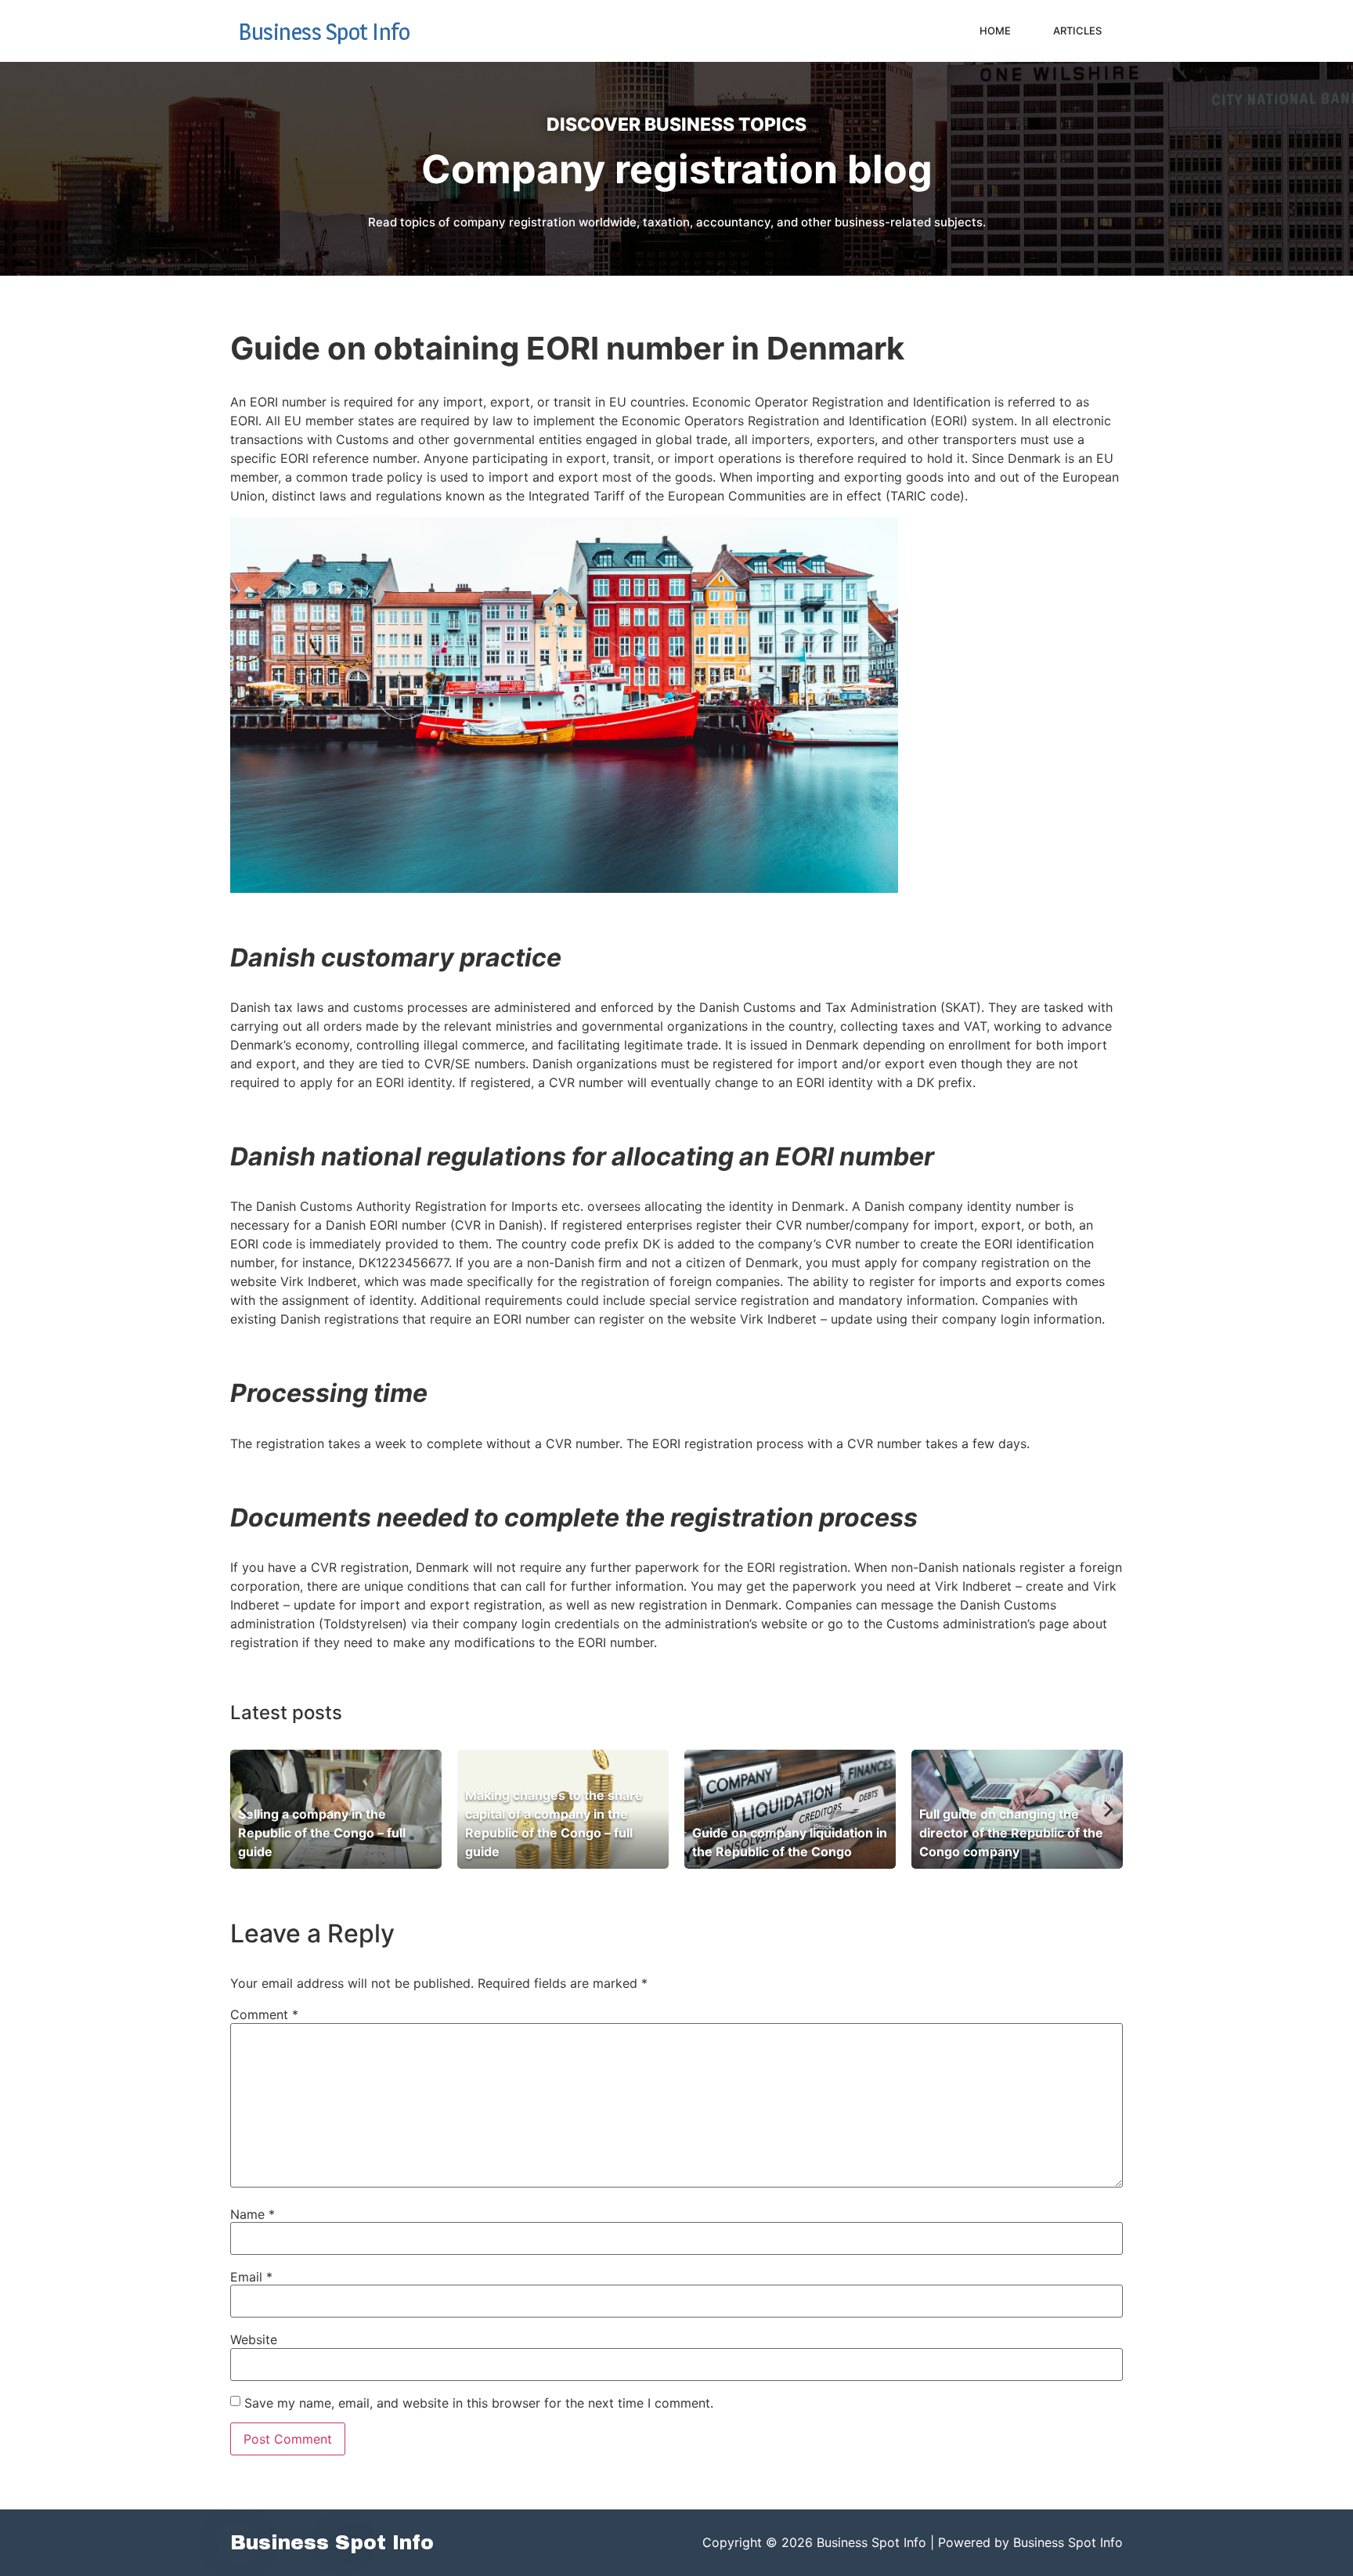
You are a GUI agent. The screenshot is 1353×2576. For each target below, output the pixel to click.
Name (253, 2214)
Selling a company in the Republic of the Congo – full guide (322, 1833)
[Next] (1107, 1809)
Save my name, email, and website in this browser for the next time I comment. (479, 2403)
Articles (1077, 31)
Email (251, 2277)
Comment (264, 2014)
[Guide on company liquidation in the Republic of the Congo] (790, 1809)
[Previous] (246, 1809)
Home (995, 31)
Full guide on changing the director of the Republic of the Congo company (1011, 1833)
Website (254, 2339)
